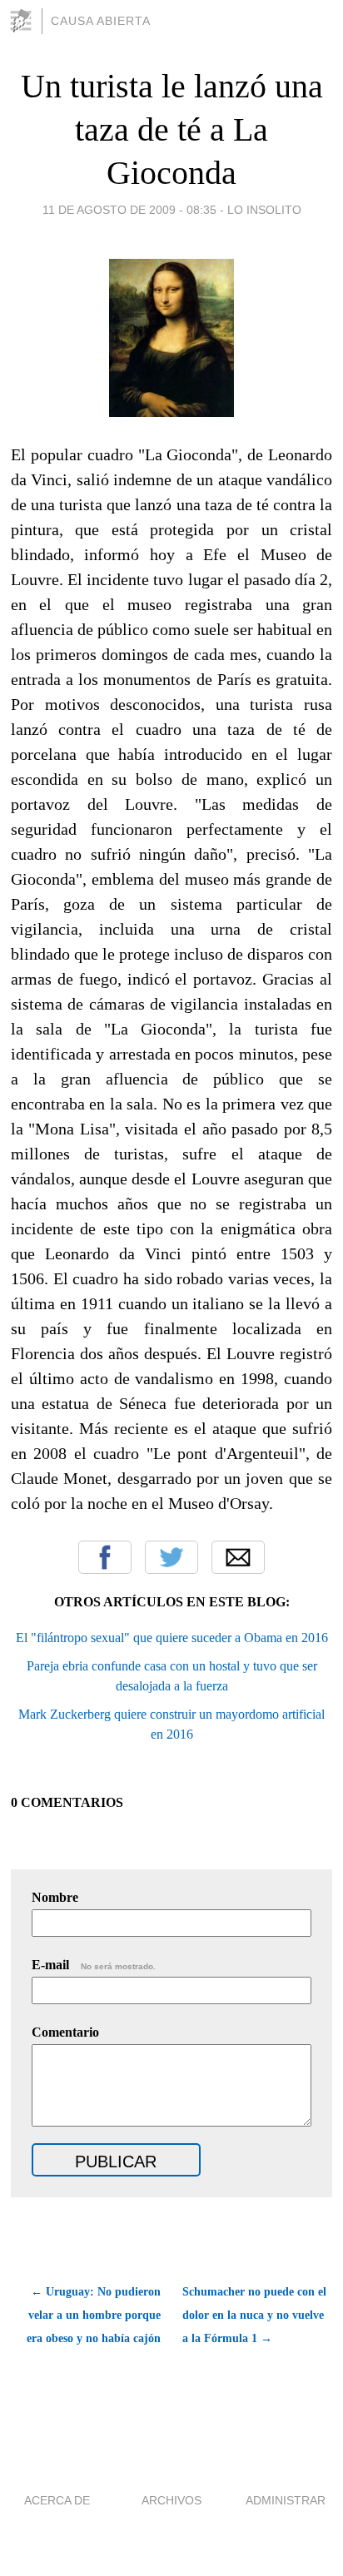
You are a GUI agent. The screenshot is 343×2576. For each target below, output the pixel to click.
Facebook (105, 1557)
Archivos (171, 2500)
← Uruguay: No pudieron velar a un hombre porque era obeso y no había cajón (94, 2315)
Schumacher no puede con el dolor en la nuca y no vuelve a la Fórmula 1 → (254, 2315)
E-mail (94, 1965)
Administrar (286, 2500)
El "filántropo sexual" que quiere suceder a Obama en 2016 (172, 1638)
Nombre (55, 1897)
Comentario (65, 2032)
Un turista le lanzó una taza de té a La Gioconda (172, 129)
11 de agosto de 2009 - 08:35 (129, 210)
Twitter (171, 1557)
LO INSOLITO (264, 210)
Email (238, 1557)
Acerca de (57, 2500)
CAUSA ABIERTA (101, 21)
